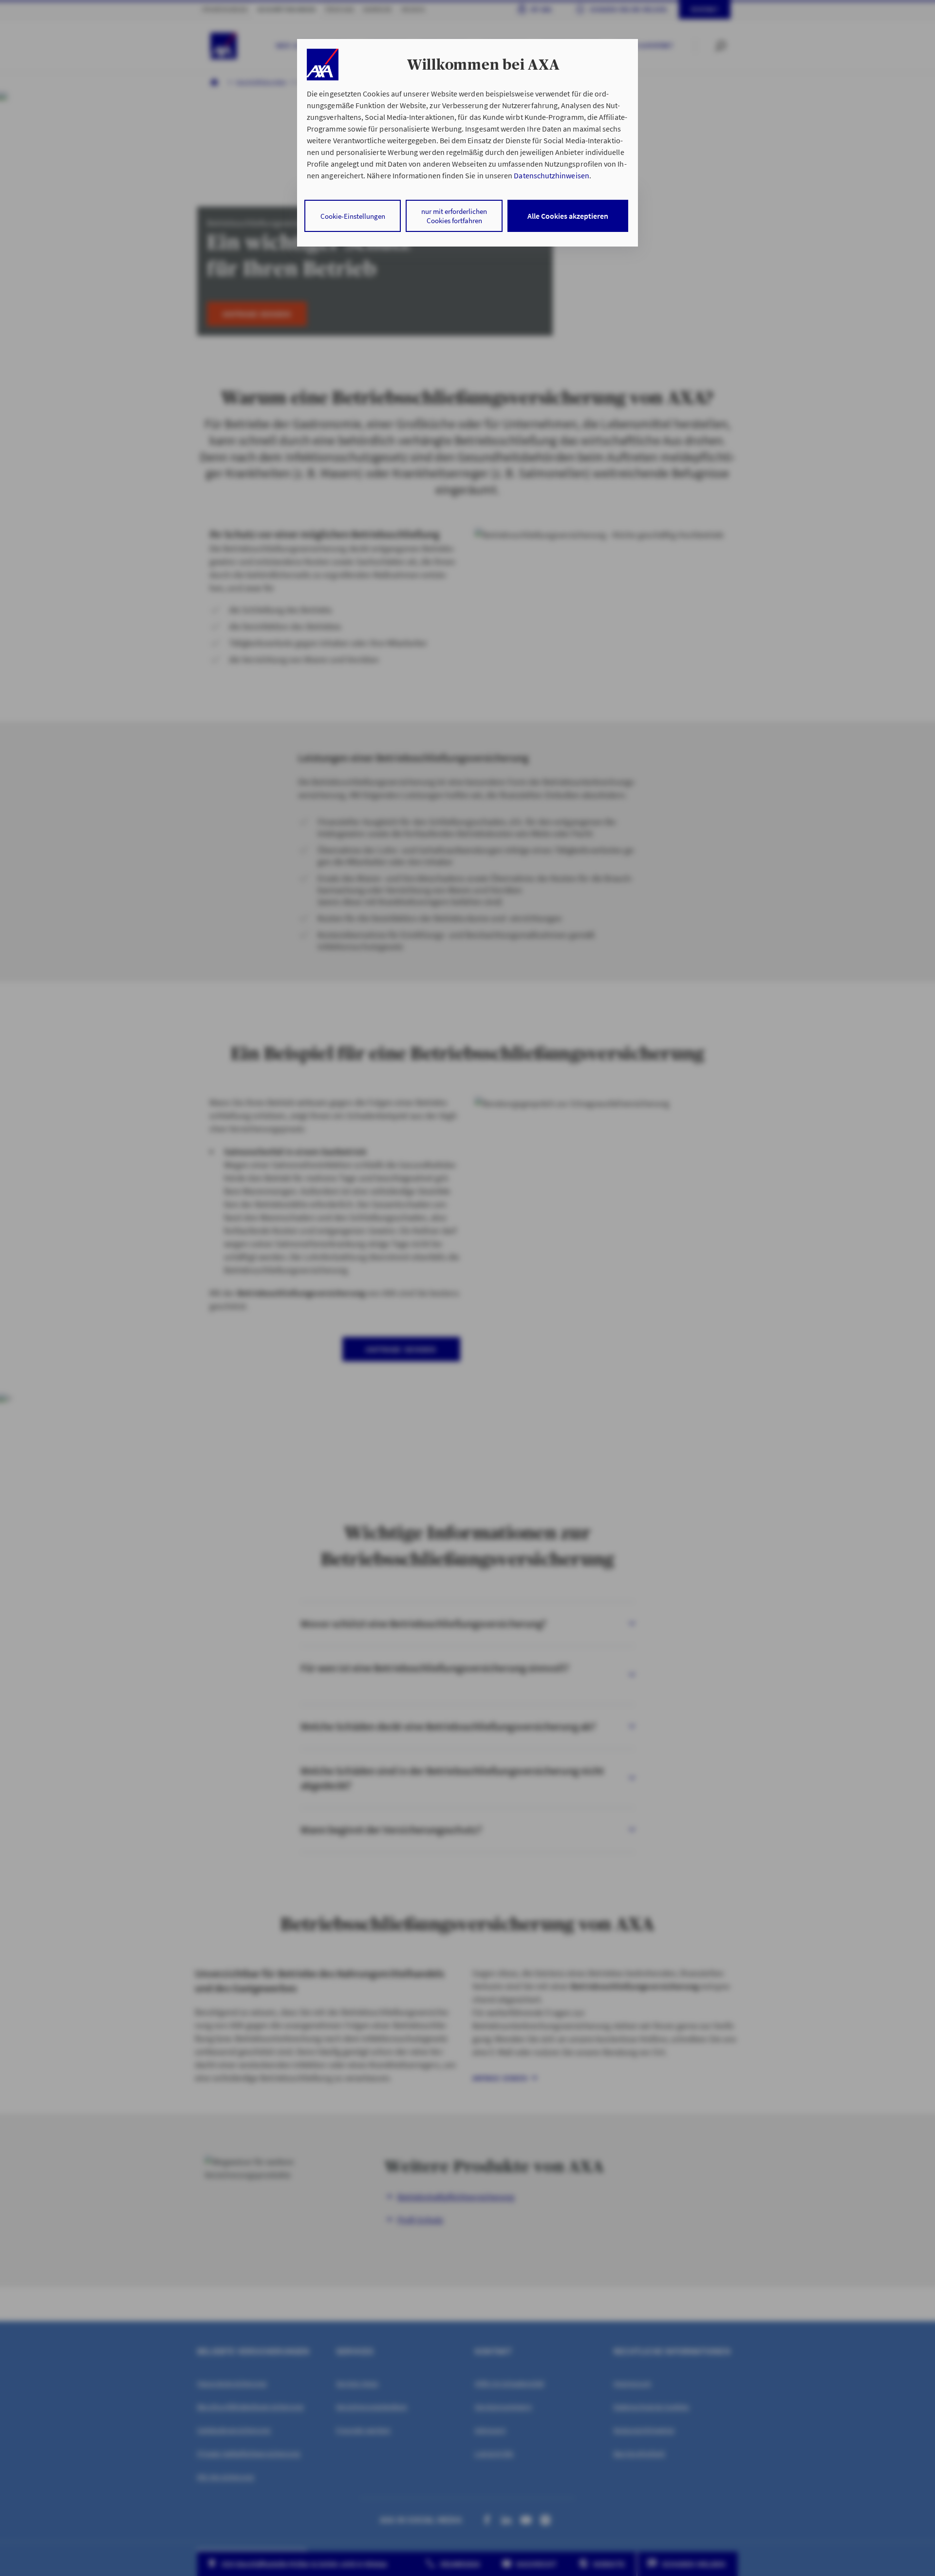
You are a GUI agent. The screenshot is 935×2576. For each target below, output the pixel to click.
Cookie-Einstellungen (353, 216)
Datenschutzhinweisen (551, 175)
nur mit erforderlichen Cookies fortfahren (454, 216)
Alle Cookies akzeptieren (568, 216)
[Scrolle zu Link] (323, 65)
